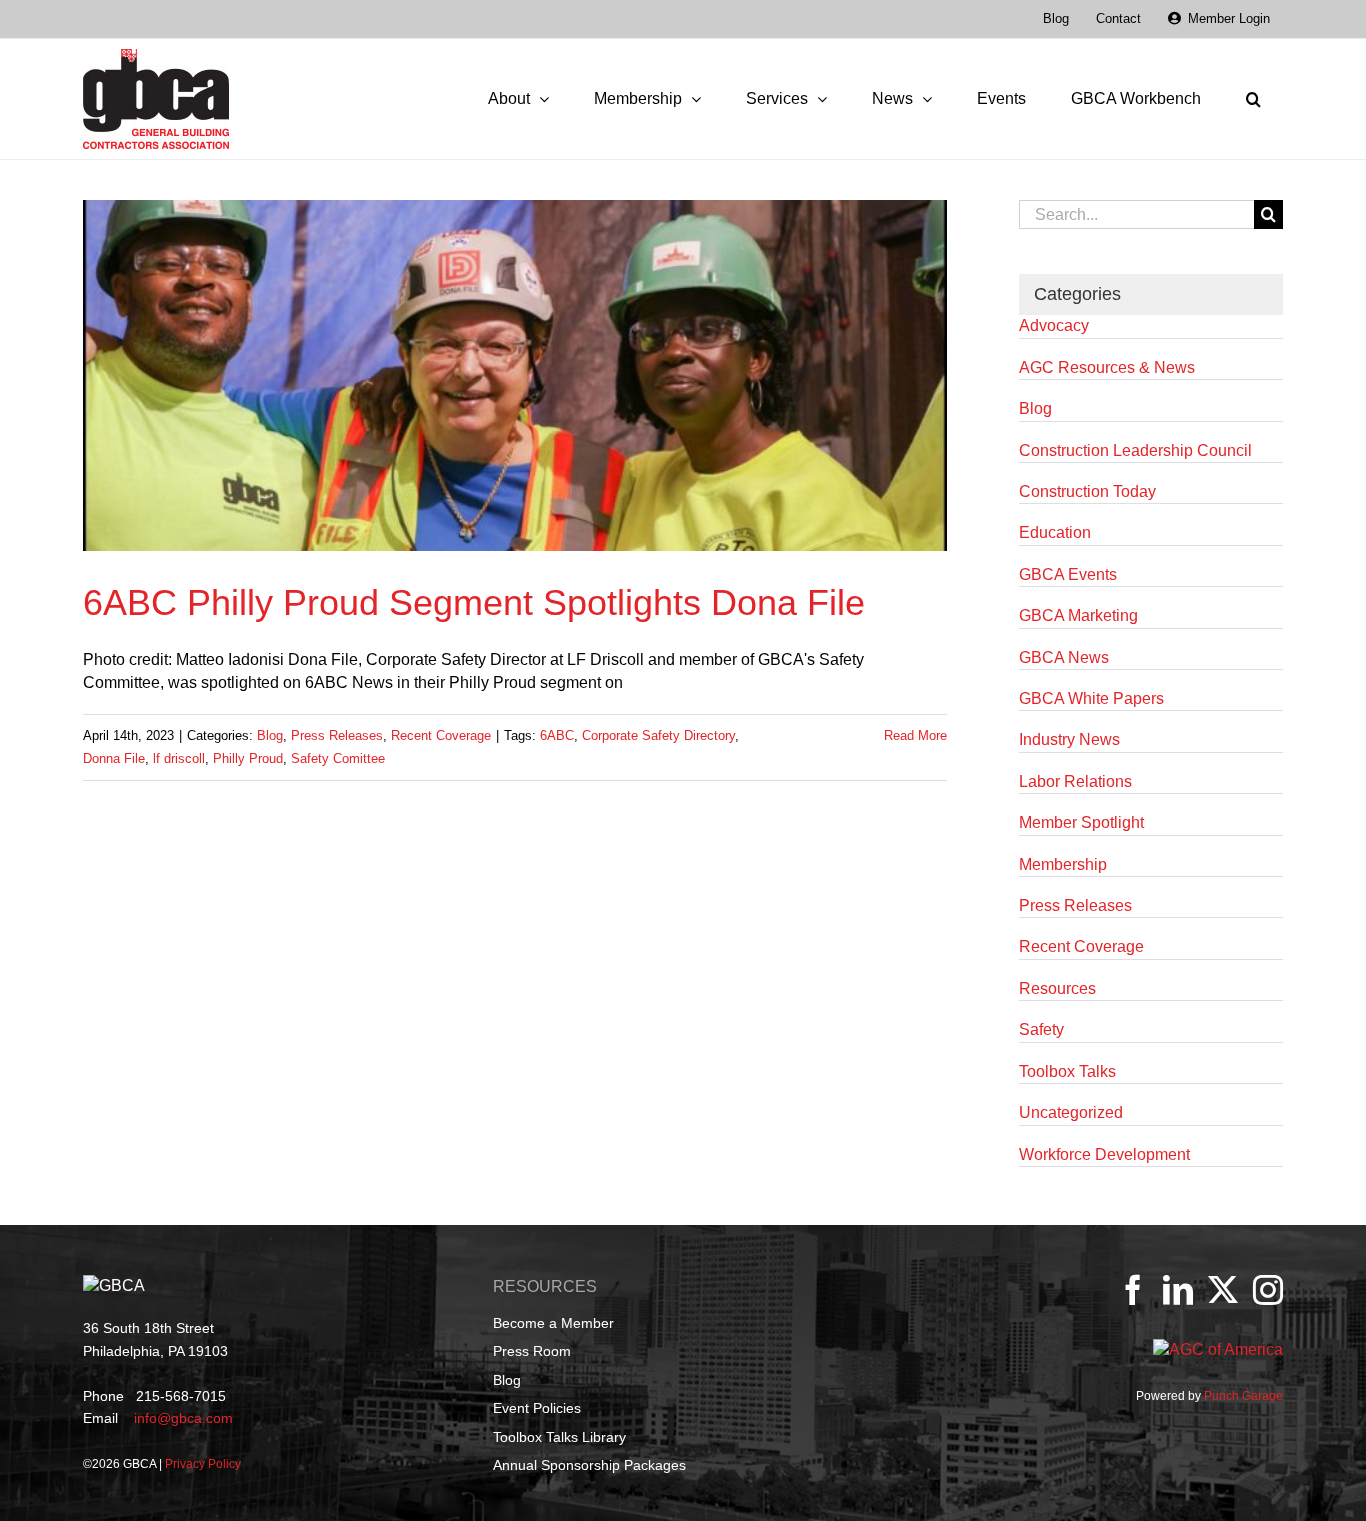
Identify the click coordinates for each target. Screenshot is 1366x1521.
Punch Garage (1243, 1396)
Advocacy (1054, 325)
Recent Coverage (441, 735)
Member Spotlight (1081, 822)
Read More (915, 735)
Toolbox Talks (1067, 1071)
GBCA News (1064, 657)
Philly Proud (248, 758)
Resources (1057, 988)
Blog (270, 735)
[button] (1253, 99)
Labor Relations (1075, 781)
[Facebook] (1133, 1290)
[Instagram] (1268, 1290)
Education (1055, 532)
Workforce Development (1104, 1154)
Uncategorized (1071, 1112)
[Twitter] (1223, 1290)
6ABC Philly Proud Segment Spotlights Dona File (474, 602)
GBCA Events (1068, 574)
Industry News (1069, 739)
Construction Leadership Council (1135, 450)
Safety (1041, 1029)
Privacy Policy (203, 1464)
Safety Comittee (338, 758)
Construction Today (1087, 491)
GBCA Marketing (1078, 615)
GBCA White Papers (1091, 698)
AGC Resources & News (1107, 367)
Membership (1063, 864)
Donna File (114, 758)
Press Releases (337, 735)
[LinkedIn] (1178, 1290)
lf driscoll (179, 758)
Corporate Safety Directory (658, 735)
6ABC (557, 735)
